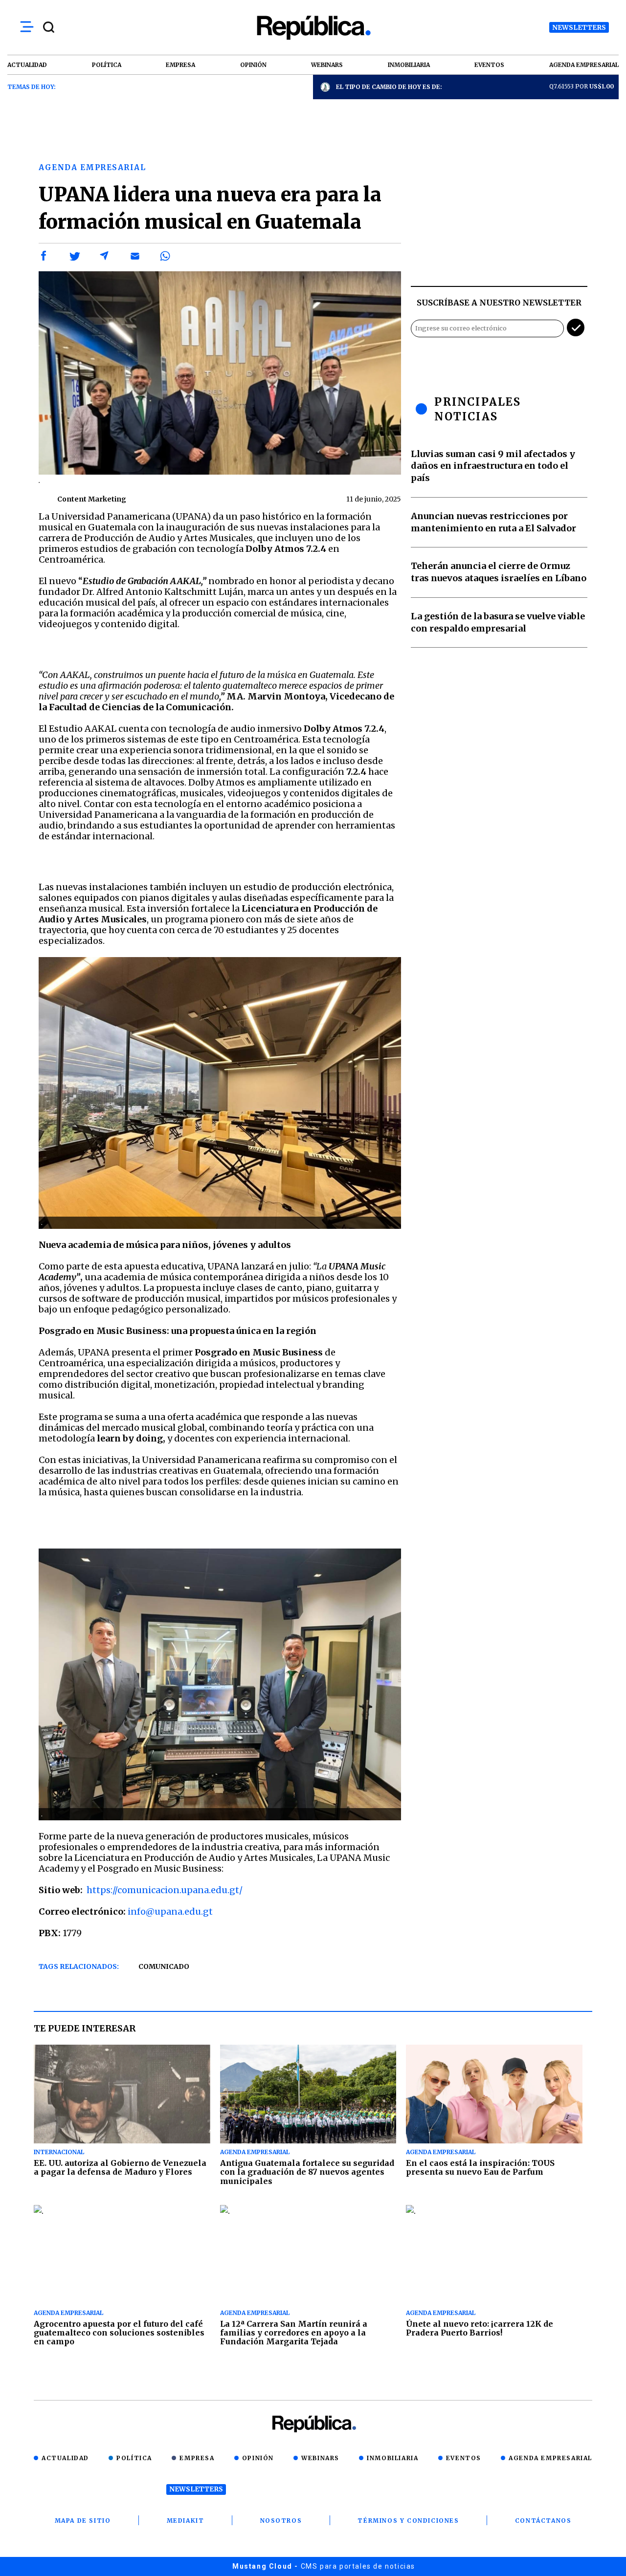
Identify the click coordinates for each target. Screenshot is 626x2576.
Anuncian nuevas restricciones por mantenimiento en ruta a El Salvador (493, 522)
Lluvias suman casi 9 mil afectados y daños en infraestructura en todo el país (493, 466)
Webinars (320, 2458)
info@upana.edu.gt (170, 1911)
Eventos (464, 2458)
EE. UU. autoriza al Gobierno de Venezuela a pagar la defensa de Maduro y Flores (120, 2167)
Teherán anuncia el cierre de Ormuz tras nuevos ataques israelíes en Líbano (499, 572)
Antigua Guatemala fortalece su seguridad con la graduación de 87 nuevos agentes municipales (307, 2172)
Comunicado (164, 1966)
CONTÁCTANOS (543, 2521)
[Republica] (313, 28)
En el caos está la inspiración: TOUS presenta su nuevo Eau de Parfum (480, 2167)
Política (134, 2458)
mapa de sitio (83, 2521)
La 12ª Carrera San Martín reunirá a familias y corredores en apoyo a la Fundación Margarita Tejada (294, 2333)
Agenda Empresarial (550, 2458)
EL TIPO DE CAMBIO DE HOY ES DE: (389, 87)
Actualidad (65, 2458)
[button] (44, 256)
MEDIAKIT (186, 2521)
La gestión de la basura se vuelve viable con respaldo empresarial (498, 622)
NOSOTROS (281, 2521)
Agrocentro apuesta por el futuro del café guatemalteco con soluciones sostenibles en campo (119, 2333)
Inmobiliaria (392, 2458)
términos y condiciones (408, 2521)
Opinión (258, 2458)
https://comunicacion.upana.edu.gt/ (165, 1890)
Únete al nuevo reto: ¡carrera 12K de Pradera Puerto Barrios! (480, 2328)
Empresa (197, 2458)
